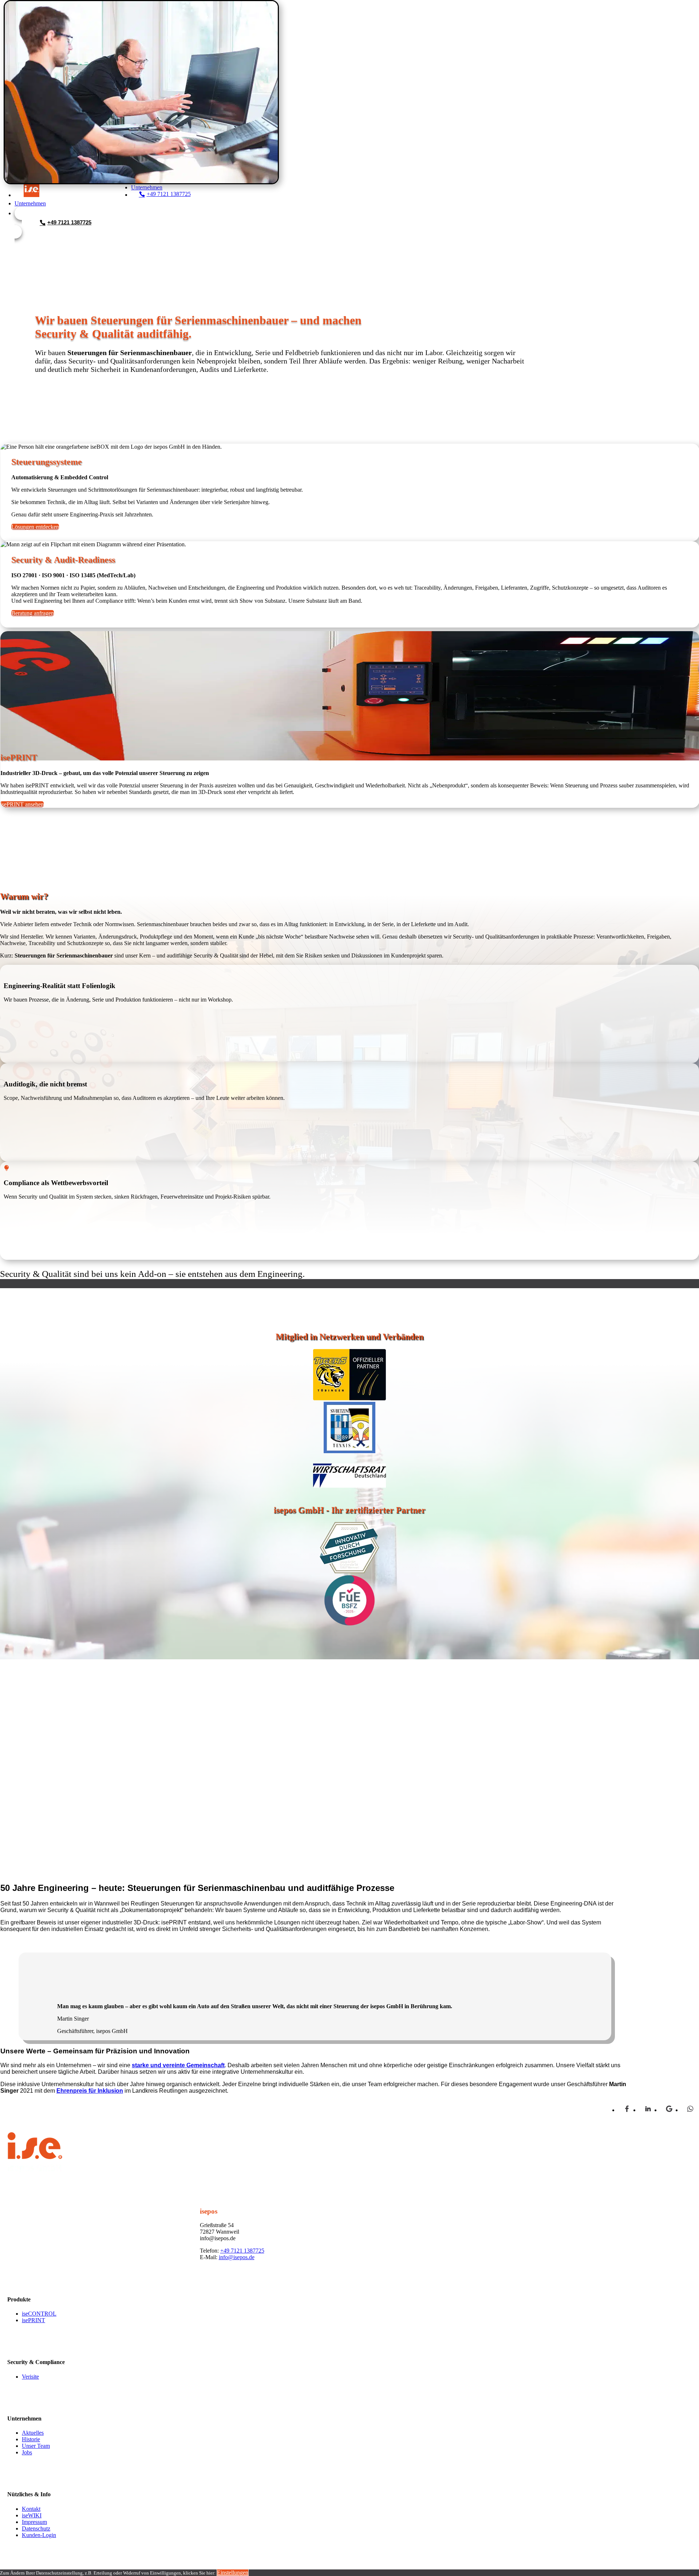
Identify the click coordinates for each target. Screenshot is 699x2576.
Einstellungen (233, 2573)
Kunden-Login (39, 2535)
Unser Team (36, 2446)
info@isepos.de (237, 2257)
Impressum (34, 2522)
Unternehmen (30, 203)
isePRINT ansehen (22, 804)
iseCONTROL (39, 2314)
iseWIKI (32, 2515)
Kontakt (31, 2508)
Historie (31, 2439)
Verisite (30, 2376)
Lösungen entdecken (35, 527)
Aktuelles (33, 2433)
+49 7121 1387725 (242, 2251)
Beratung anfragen (33, 613)
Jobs (27, 2452)
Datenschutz (36, 2528)
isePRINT (33, 2320)
